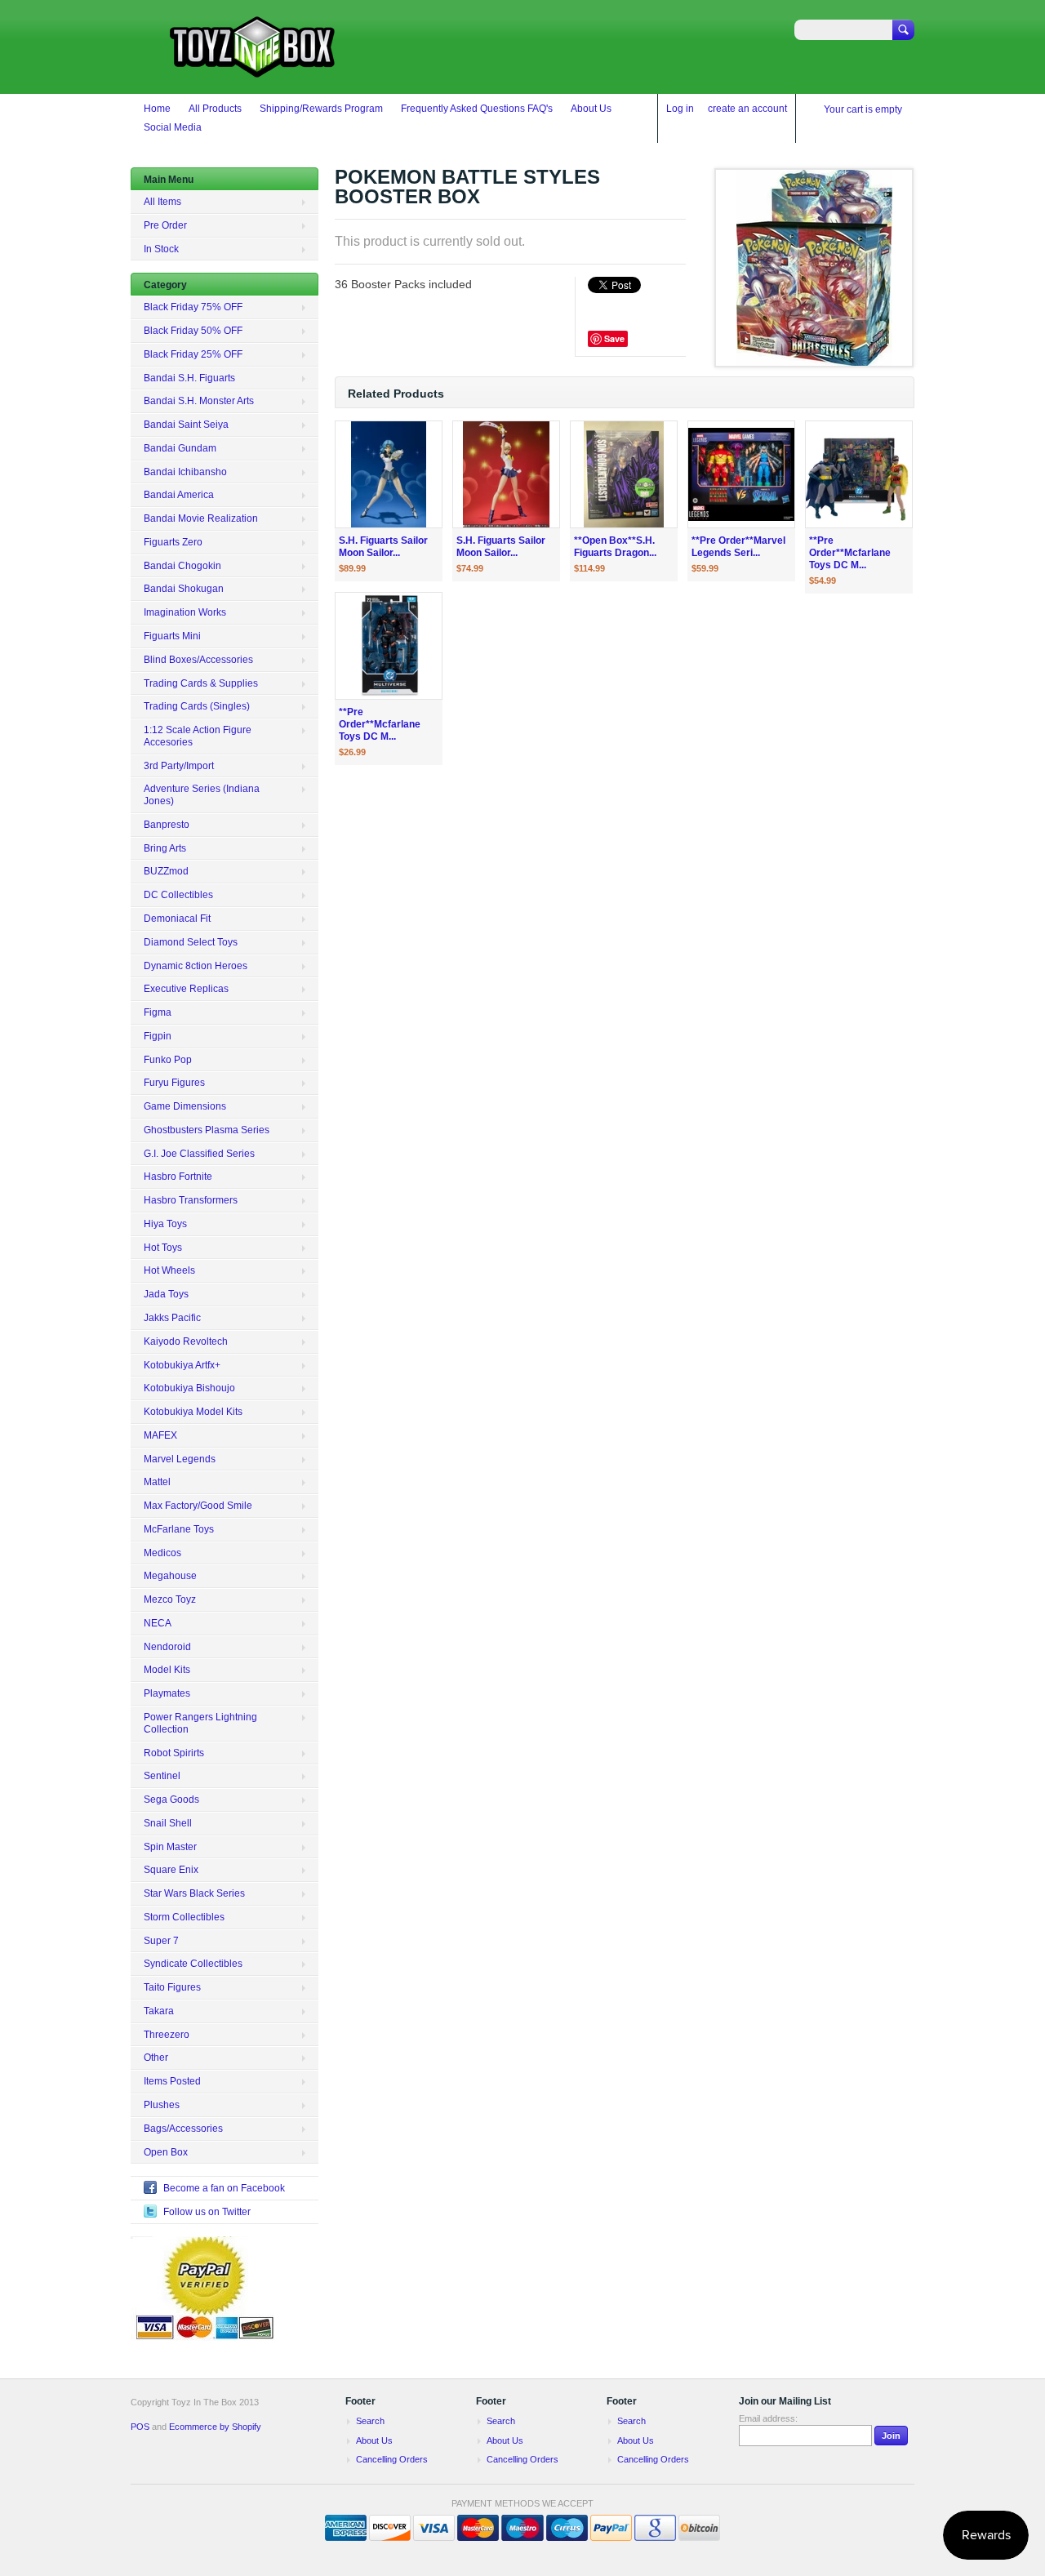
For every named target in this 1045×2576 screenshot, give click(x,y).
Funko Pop (168, 1060)
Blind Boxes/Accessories (198, 660)
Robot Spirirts (174, 1753)
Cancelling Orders (392, 2459)
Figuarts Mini (172, 636)
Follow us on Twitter (207, 2212)
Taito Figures (172, 1987)
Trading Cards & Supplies (201, 683)
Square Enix (171, 1870)
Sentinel (162, 1776)
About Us (591, 109)
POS (140, 2427)
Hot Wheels (169, 1270)
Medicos (162, 1553)
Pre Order (165, 225)
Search (370, 2421)
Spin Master (170, 1847)
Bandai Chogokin (182, 566)
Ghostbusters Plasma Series (207, 1130)
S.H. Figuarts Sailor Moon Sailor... (383, 547)
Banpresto (167, 825)
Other (156, 2058)
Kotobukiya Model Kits (193, 1412)
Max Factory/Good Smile (198, 1506)
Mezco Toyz (170, 1599)
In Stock (161, 249)
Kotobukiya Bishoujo (189, 1388)
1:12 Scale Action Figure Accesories (198, 736)
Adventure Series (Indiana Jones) (202, 795)
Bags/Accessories (183, 2129)
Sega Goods (171, 1800)
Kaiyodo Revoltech (186, 1341)
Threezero (167, 2035)
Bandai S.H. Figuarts (189, 378)
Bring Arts (165, 848)
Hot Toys (163, 1248)
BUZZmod (166, 871)
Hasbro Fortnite (178, 1177)
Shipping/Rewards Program (321, 109)
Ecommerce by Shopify (215, 2427)
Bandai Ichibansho (185, 472)
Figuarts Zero (173, 542)
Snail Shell (168, 1823)
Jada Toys (166, 1294)
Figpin (158, 1036)
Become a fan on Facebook (224, 2188)
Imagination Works (185, 612)
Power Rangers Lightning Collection (200, 1723)
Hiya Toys (165, 1224)
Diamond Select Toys (191, 942)
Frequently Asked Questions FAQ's (477, 109)
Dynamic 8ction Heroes (196, 966)
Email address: (768, 2418)
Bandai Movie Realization (201, 518)
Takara (159, 2011)
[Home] (253, 70)
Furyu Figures (174, 1083)
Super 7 (161, 1941)
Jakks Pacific (172, 1318)
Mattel (157, 1482)
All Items (162, 202)
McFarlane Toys (179, 1529)
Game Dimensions (185, 1106)
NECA (158, 1623)
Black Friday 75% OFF (193, 307)
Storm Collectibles (184, 1917)
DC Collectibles (178, 895)
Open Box (166, 2152)
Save (614, 338)
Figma (158, 1012)
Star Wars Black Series (194, 1893)
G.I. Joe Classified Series (199, 1154)
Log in (680, 109)
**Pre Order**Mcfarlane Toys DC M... (850, 553)
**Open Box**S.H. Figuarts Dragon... (615, 547)
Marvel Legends (180, 1459)
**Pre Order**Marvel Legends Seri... (738, 547)
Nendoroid (167, 1647)
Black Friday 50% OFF (193, 331)
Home (157, 109)
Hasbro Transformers (191, 1200)
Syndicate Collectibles (193, 1964)
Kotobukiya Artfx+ (182, 1365)
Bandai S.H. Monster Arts (199, 401)
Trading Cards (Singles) (197, 706)
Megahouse (170, 1576)
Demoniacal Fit (177, 919)
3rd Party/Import (179, 766)
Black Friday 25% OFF (193, 354)
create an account (747, 109)
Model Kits (167, 1670)
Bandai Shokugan (184, 589)
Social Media (173, 127)
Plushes (162, 2105)
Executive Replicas (186, 989)
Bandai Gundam (180, 448)
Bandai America (179, 495)
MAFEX (160, 1435)
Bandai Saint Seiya (186, 425)
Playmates (167, 1693)
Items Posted (172, 2081)
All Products (215, 109)
